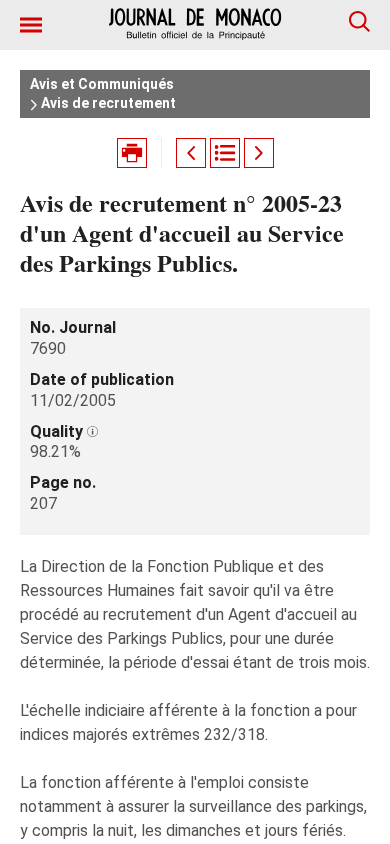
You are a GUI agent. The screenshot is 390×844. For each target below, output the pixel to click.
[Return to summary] (225, 153)
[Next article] (259, 153)
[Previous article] (191, 153)
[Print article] (132, 153)
